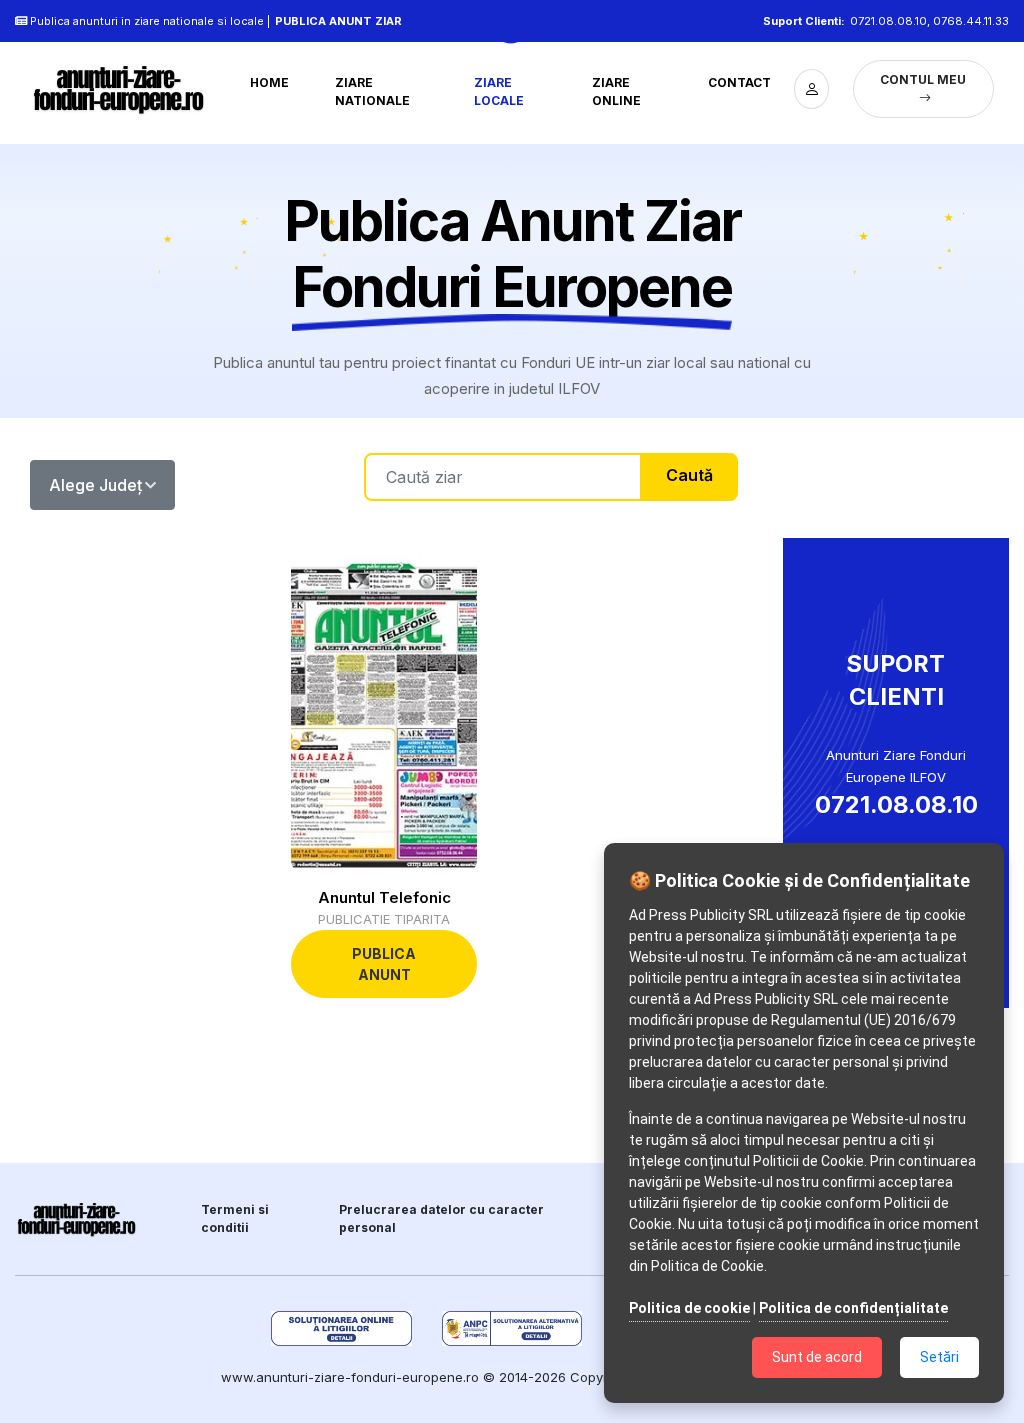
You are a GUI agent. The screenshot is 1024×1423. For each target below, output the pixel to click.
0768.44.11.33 (971, 21)
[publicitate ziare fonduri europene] (120, 89)
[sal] (512, 1328)
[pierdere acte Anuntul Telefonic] (384, 715)
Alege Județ (95, 485)
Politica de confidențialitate (853, 1308)
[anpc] (341, 1328)
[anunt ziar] (77, 1219)
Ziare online (616, 91)
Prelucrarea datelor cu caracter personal (441, 1218)
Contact (739, 82)
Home (269, 82)
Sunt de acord (817, 1357)
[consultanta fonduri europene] (811, 89)
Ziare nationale (372, 91)
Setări (939, 1357)
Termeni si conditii (235, 1218)
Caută (689, 475)
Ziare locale (499, 91)
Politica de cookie (689, 1308)
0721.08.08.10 (888, 21)
